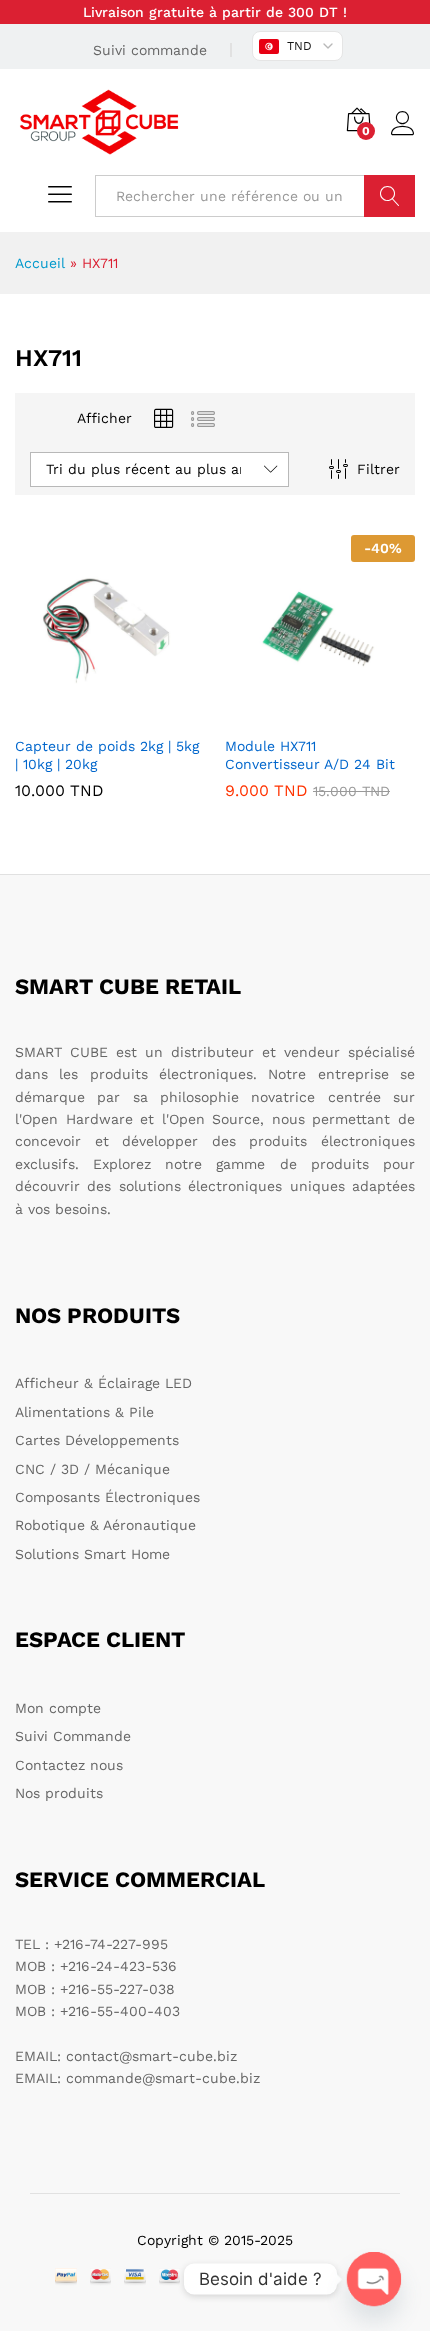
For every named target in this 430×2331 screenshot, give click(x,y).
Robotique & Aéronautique (105, 1525)
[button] (317, 713)
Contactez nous (69, 1765)
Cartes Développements (97, 1440)
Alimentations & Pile (84, 1412)
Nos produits (59, 1793)
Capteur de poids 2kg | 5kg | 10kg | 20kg (107, 755)
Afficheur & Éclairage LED (103, 1383)
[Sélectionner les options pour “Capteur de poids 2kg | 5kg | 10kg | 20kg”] (107, 713)
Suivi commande (150, 50)
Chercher (389, 196)
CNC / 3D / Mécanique (92, 1469)
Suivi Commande (73, 1736)
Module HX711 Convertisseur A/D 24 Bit (310, 755)
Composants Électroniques (107, 1497)
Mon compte (58, 1708)
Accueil (40, 263)
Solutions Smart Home (92, 1554)
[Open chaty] (374, 2279)
